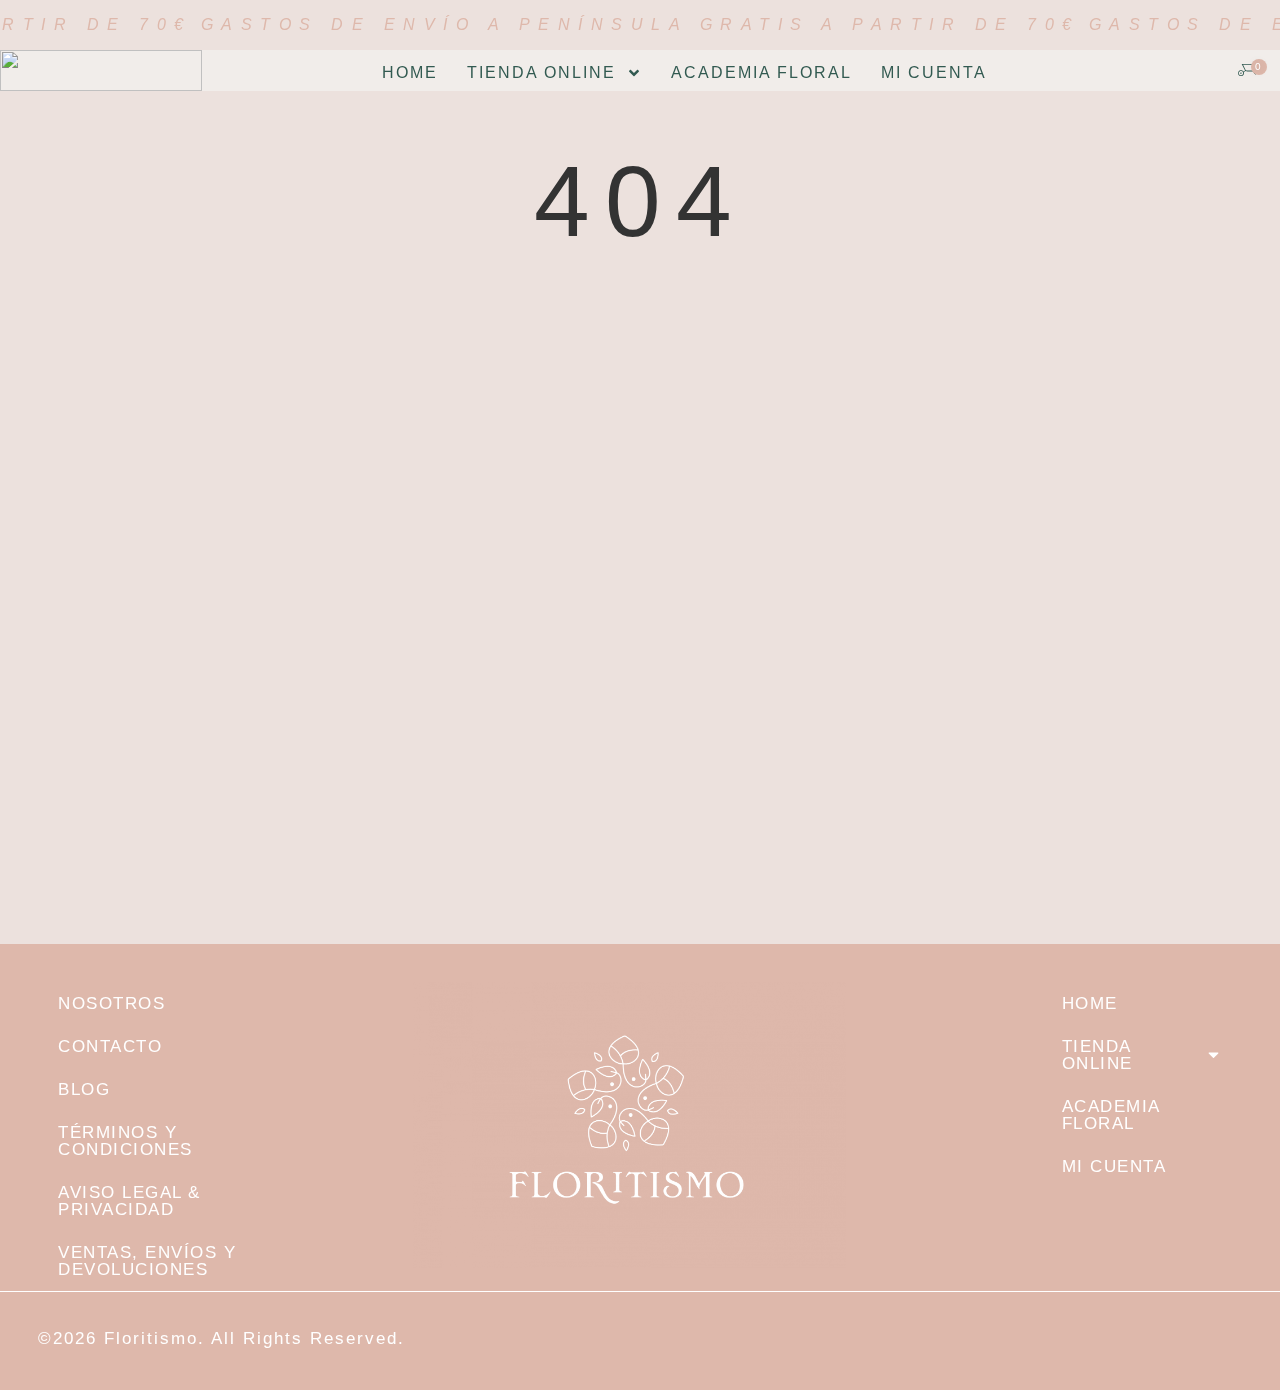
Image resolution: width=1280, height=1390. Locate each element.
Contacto (110, 1046)
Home (410, 72)
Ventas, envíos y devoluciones (147, 1261)
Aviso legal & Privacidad (129, 1201)
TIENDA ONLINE (541, 72)
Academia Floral (761, 72)
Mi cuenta (934, 72)
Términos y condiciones (125, 1141)
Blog (84, 1089)
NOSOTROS (111, 1003)
